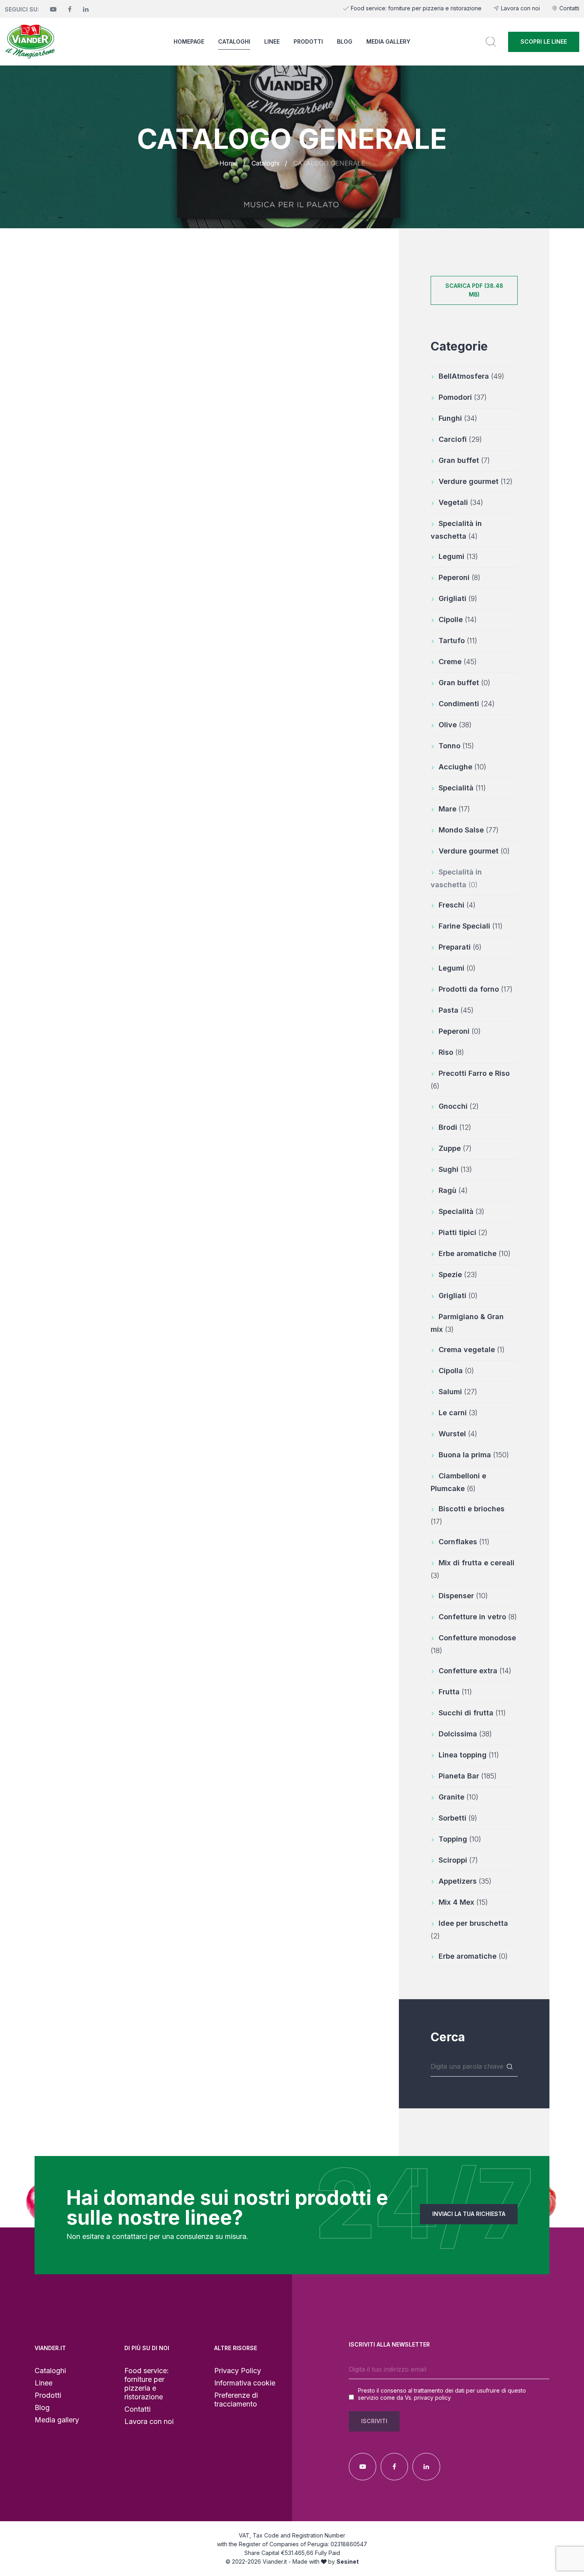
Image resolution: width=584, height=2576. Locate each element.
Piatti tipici (463, 1232)
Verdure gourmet (476, 481)
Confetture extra (475, 1671)
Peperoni (459, 577)
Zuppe (455, 1148)
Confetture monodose (473, 1644)
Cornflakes (464, 1542)
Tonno (456, 746)
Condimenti (467, 704)
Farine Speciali (471, 926)
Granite (458, 1797)
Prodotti (308, 41)
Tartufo (458, 641)
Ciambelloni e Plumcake (458, 1482)
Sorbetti (458, 1818)
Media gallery (388, 41)
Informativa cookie (245, 2383)
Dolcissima (465, 1734)
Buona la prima (474, 1455)
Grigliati (458, 598)
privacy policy (432, 2398)
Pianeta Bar (468, 1776)
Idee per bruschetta (469, 1930)
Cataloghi (234, 41)
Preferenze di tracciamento (236, 2400)
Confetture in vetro (478, 1617)
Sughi (455, 1169)
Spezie (458, 1275)
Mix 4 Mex (463, 1902)
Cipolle (458, 619)
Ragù (453, 1190)
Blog (345, 41)
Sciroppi (458, 1860)
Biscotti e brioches (468, 1515)
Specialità (462, 788)
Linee (272, 41)
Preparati (460, 947)
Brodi (455, 1127)
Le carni (458, 1413)
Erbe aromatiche (475, 1253)
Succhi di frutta (472, 1713)
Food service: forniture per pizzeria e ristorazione (416, 8)
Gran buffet (464, 460)
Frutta (455, 1692)
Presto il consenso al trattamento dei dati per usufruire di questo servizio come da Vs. (442, 2394)
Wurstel (458, 1434)
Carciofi (460, 439)
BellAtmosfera (471, 376)
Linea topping (469, 1755)
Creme (458, 662)
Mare (454, 809)
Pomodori (463, 397)
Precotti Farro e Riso (470, 1080)
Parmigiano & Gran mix (467, 1323)
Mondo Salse (469, 830)
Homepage (189, 41)
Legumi (458, 556)
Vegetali (461, 502)
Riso (451, 1052)
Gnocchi (459, 1106)
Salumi (458, 1392)
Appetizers (465, 1881)
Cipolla (456, 1371)
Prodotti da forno (476, 989)
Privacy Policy (238, 2371)
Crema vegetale (472, 1350)
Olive (455, 725)
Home (228, 163)
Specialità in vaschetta (456, 530)
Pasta (456, 1010)
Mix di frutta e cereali (473, 1569)
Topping (460, 1839)
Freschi (457, 905)
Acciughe (462, 767)
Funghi (458, 418)
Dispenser (463, 1596)
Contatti (569, 8)
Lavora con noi (520, 8)
